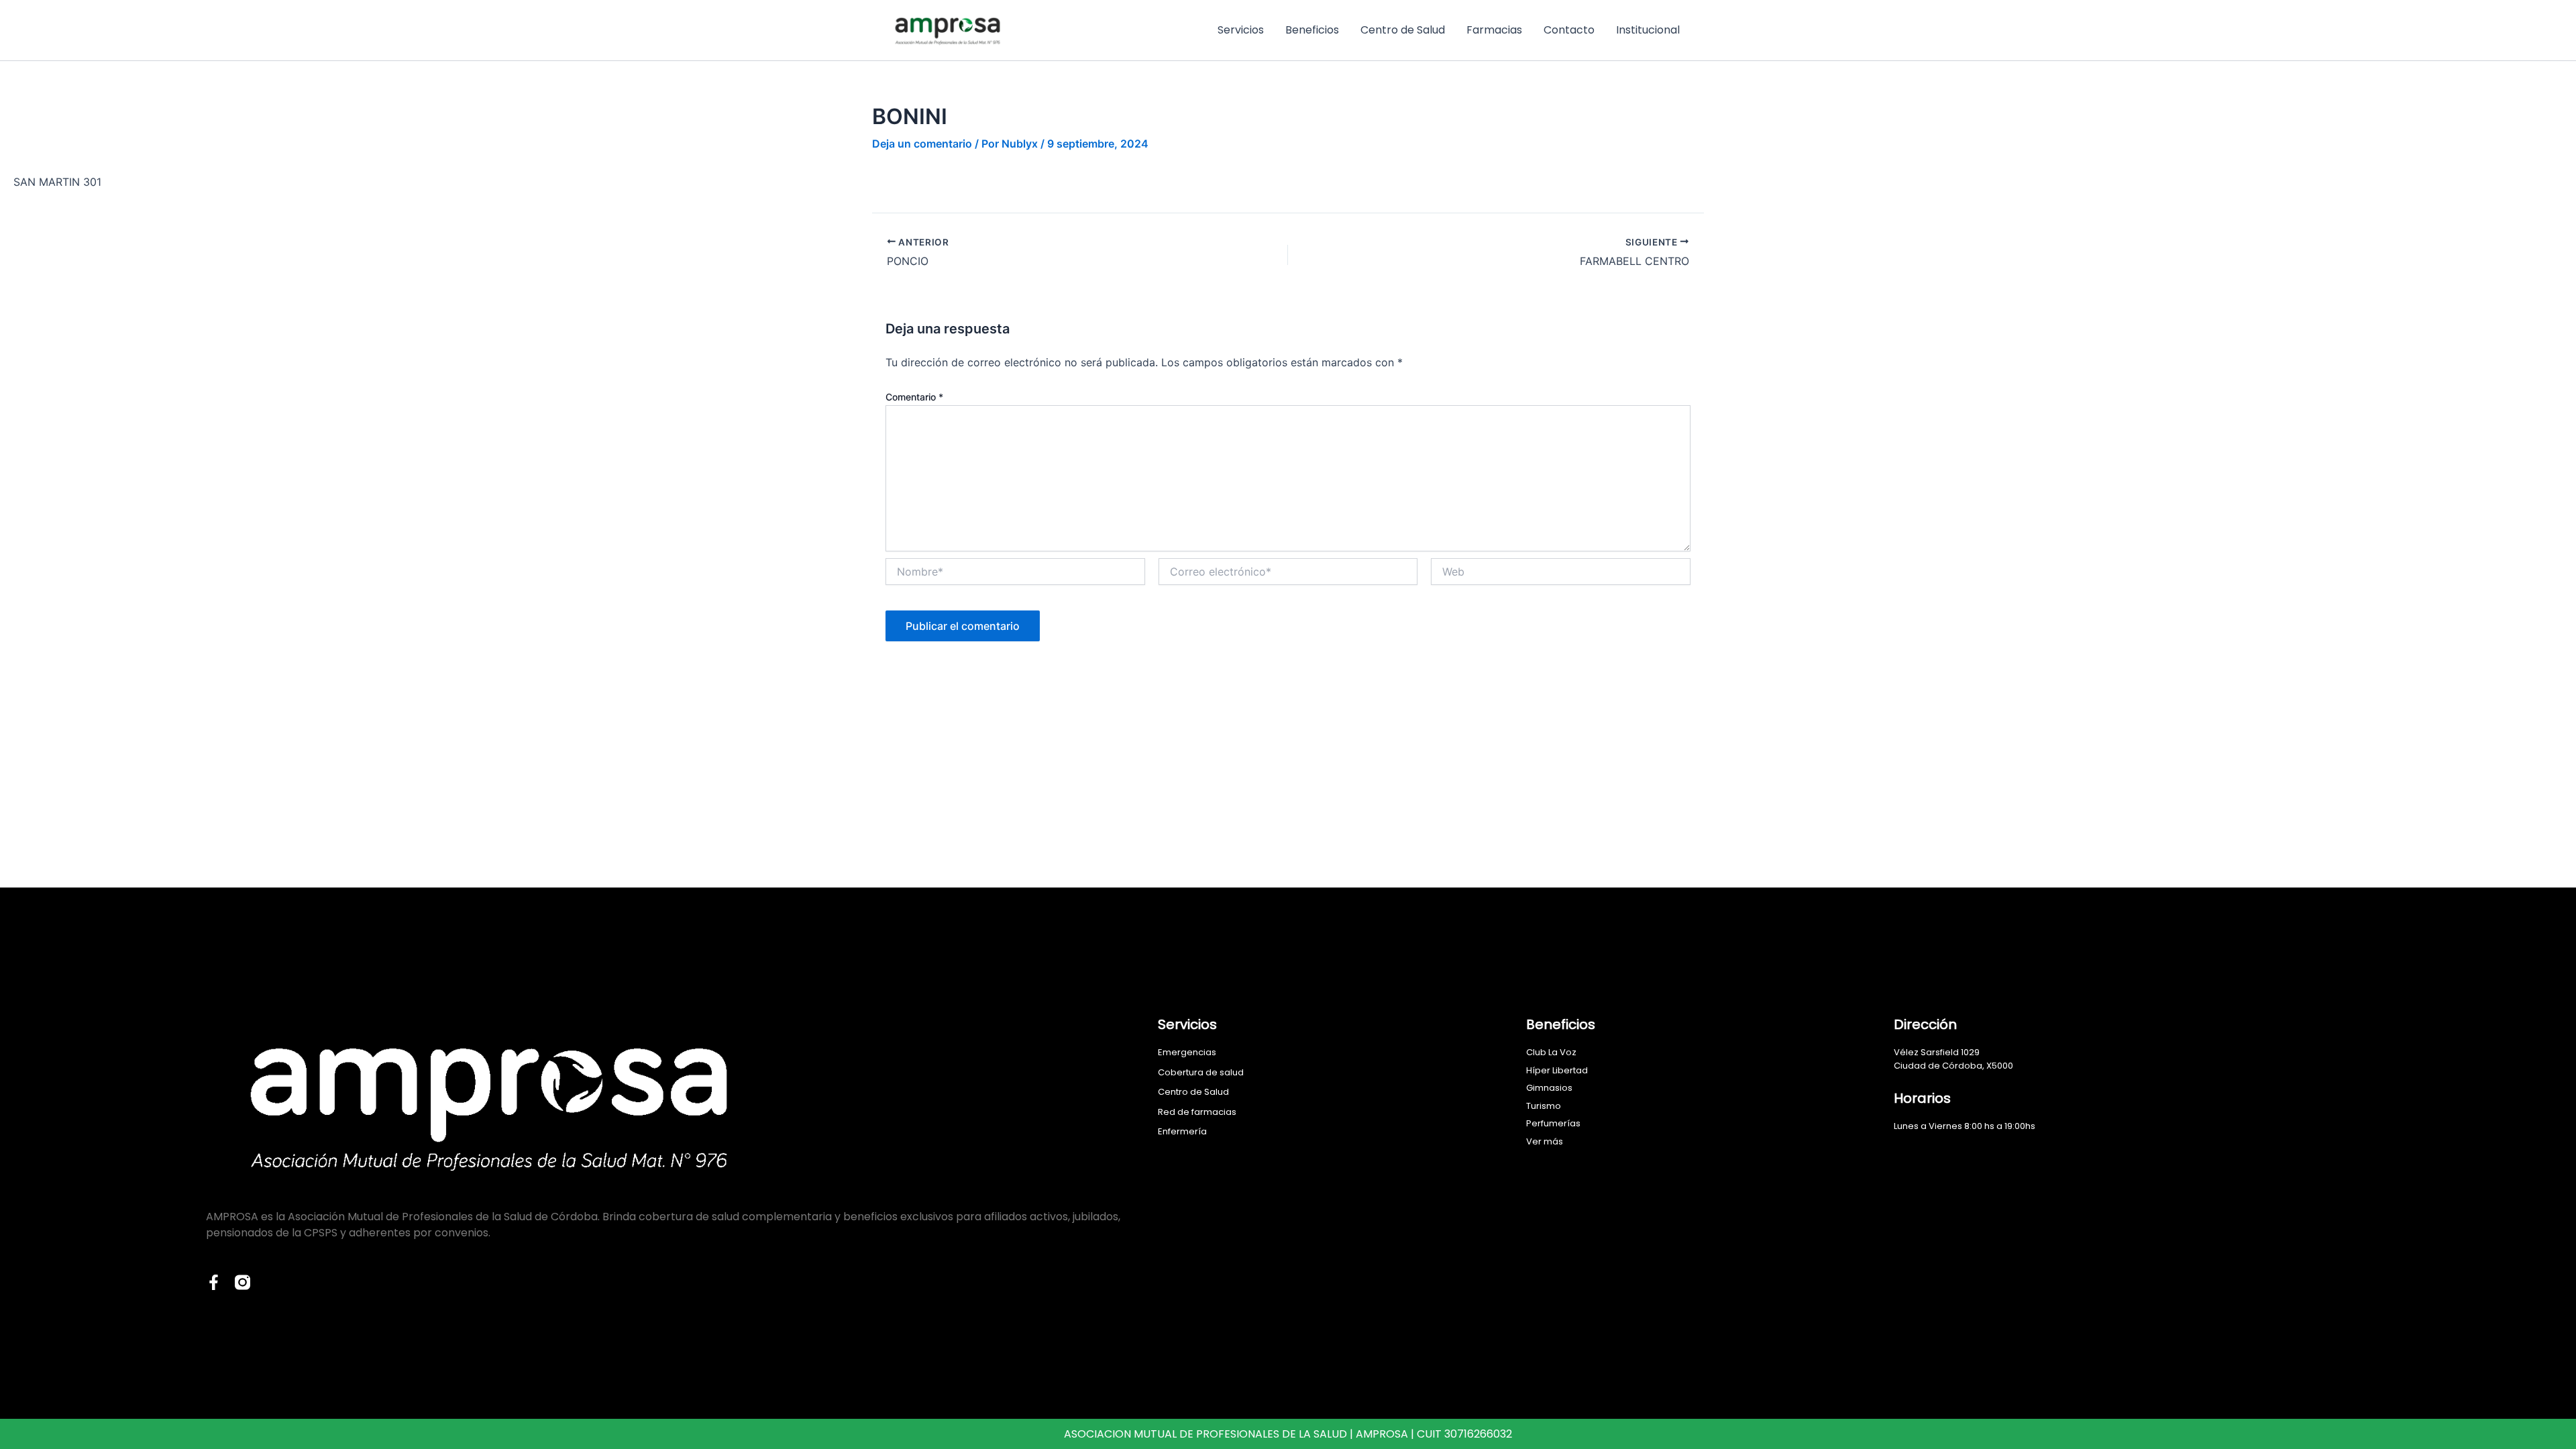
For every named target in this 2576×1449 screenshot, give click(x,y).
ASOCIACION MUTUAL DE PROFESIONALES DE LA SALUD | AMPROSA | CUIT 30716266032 (1288, 1434)
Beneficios (1312, 30)
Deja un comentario (922, 144)
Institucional (1648, 30)
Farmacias (1494, 30)
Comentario (914, 397)
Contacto (1569, 30)
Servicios (1241, 30)
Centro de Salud (1403, 30)
